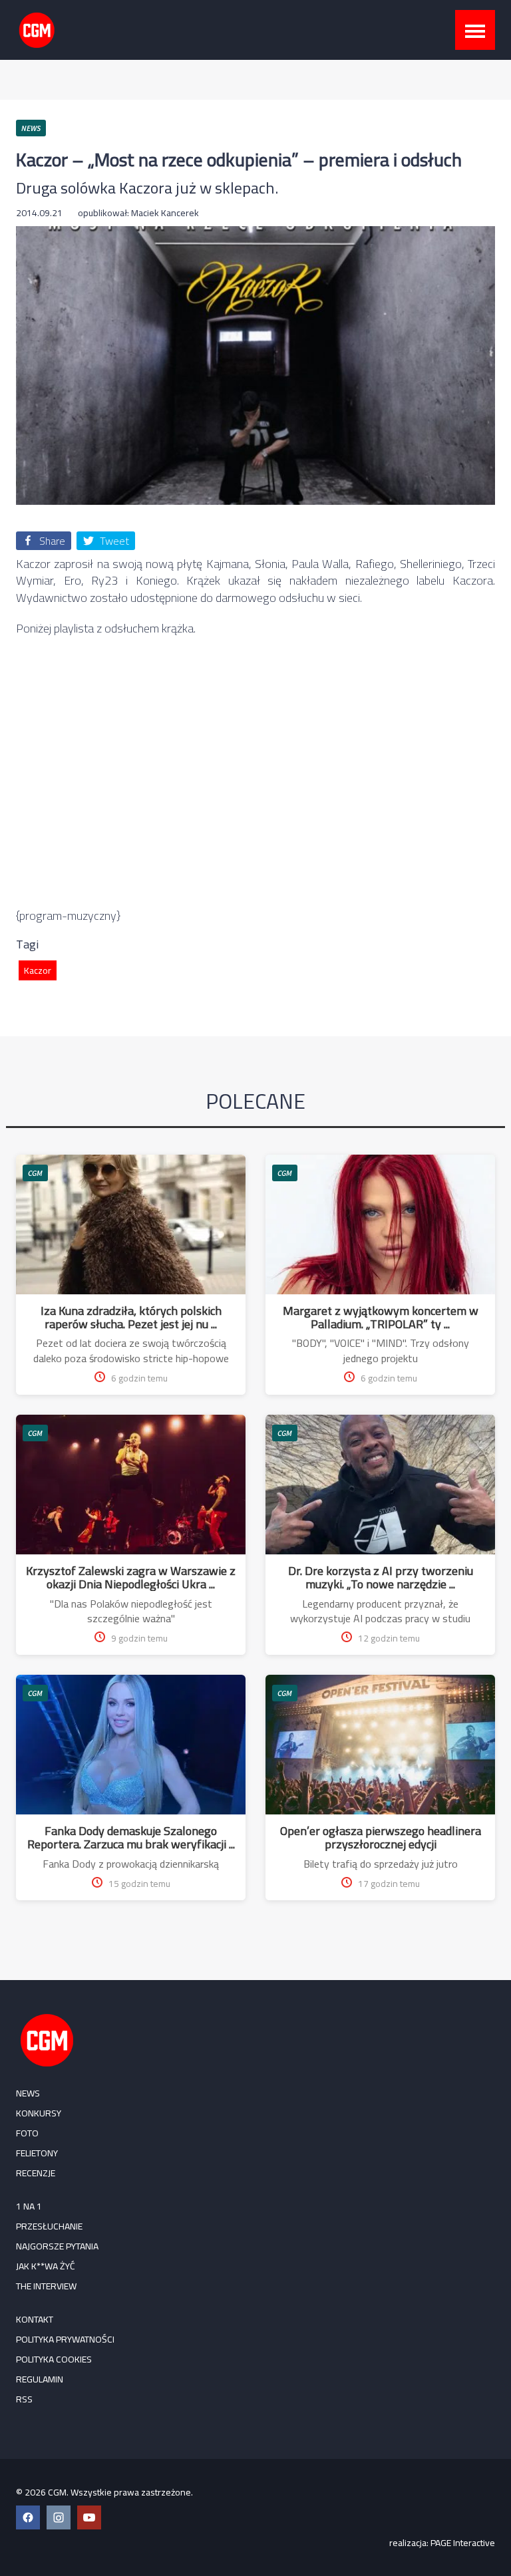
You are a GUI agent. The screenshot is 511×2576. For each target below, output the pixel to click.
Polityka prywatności (65, 2339)
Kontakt (35, 2319)
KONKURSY (39, 2113)
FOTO (27, 2133)
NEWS (28, 2093)
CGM (35, 1173)
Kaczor (38, 970)
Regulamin (40, 2379)
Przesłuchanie (49, 2226)
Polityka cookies (54, 2359)
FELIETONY (37, 2153)
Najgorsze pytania (57, 2246)
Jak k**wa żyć (46, 2266)
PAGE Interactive (463, 2543)
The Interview (46, 2286)
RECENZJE (36, 2173)
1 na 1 (29, 2206)
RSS (24, 2399)
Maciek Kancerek (165, 213)
